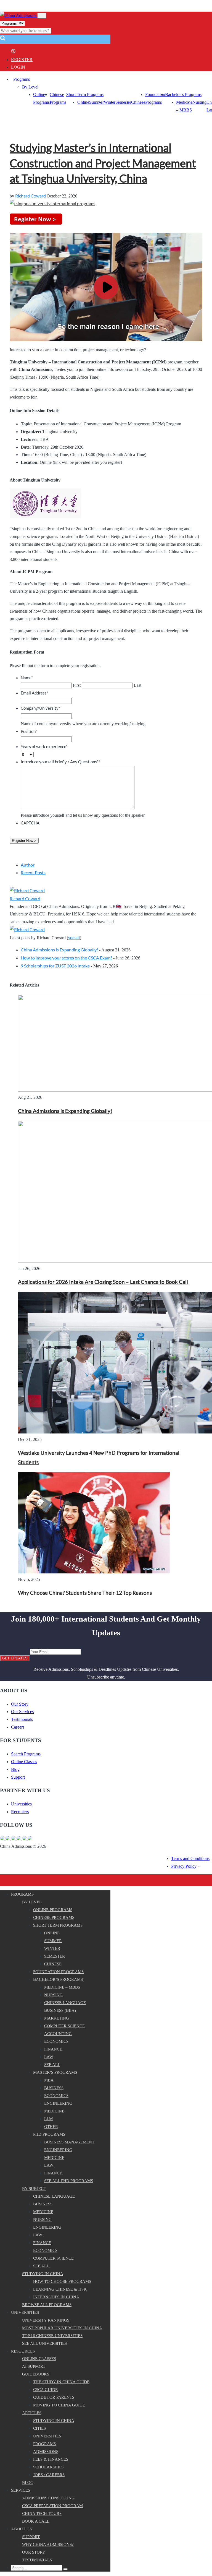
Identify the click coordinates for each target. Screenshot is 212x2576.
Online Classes (24, 1762)
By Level (30, 87)
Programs (22, 79)
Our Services (22, 1712)
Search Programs (26, 1754)
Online (83, 102)
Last (138, 685)
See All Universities (44, 2343)
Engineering (58, 2103)
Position (29, 731)
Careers (18, 1727)
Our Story (20, 1704)
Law (49, 2057)
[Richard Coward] (27, 890)
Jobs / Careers (49, 2475)
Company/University (40, 708)
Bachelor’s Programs (183, 94)
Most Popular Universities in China (62, 2328)
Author (28, 865)
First (77, 685)
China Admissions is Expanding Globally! (59, 950)
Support (18, 1777)
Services (21, 2490)
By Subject (34, 2189)
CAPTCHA (30, 823)
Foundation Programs (58, 1972)
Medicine (54, 2111)
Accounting (58, 2034)
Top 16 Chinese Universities (52, 2336)
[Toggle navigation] (42, 16)
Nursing (199, 102)
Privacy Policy (184, 1866)
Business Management (69, 2142)
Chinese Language (65, 2003)
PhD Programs (49, 2134)
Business (54, 2088)
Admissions (46, 2452)
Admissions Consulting (48, 2498)
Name (27, 678)
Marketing (57, 2018)
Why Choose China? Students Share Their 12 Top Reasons (85, 1593)
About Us (21, 2529)
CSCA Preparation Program (52, 2506)
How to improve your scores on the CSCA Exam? (66, 958)
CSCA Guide (45, 2390)
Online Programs (53, 1910)
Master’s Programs (55, 2072)
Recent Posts (33, 872)
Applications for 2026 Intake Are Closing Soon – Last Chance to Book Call (103, 1282)
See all (52, 2065)
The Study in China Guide (61, 2382)
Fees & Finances (51, 2459)
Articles (32, 2413)
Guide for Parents (54, 2397)
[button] (3, 40)
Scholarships (48, 2467)
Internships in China (56, 2297)
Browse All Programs (47, 2305)
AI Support (34, 2366)
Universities (21, 1804)
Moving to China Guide (59, 2405)
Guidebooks (36, 2374)
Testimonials (22, 1719)
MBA (49, 2080)
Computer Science (64, 2026)
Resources (23, 2351)
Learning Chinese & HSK (60, 2289)
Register (22, 60)
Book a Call (36, 2521)
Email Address (35, 693)
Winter (110, 102)
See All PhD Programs (69, 2181)
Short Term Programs (85, 94)
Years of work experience (44, 746)
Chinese (138, 102)
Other (51, 2127)
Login (18, 67)
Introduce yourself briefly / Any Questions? (60, 762)
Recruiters (20, 1812)
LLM (48, 2119)
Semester (123, 102)
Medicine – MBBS (62, 1987)
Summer (96, 102)
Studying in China (43, 2274)
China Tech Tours (42, 2513)
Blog (15, 1769)
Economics (56, 2041)
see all (74, 937)
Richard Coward (31, 196)
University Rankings (46, 2320)
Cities (39, 2428)
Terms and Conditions (190, 1858)
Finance (53, 2049)
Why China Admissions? (48, 2544)
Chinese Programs (54, 1917)
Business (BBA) (60, 2010)
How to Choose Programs (62, 2281)
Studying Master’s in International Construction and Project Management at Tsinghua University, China (103, 163)
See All (41, 2266)
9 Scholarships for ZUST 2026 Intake (55, 966)
